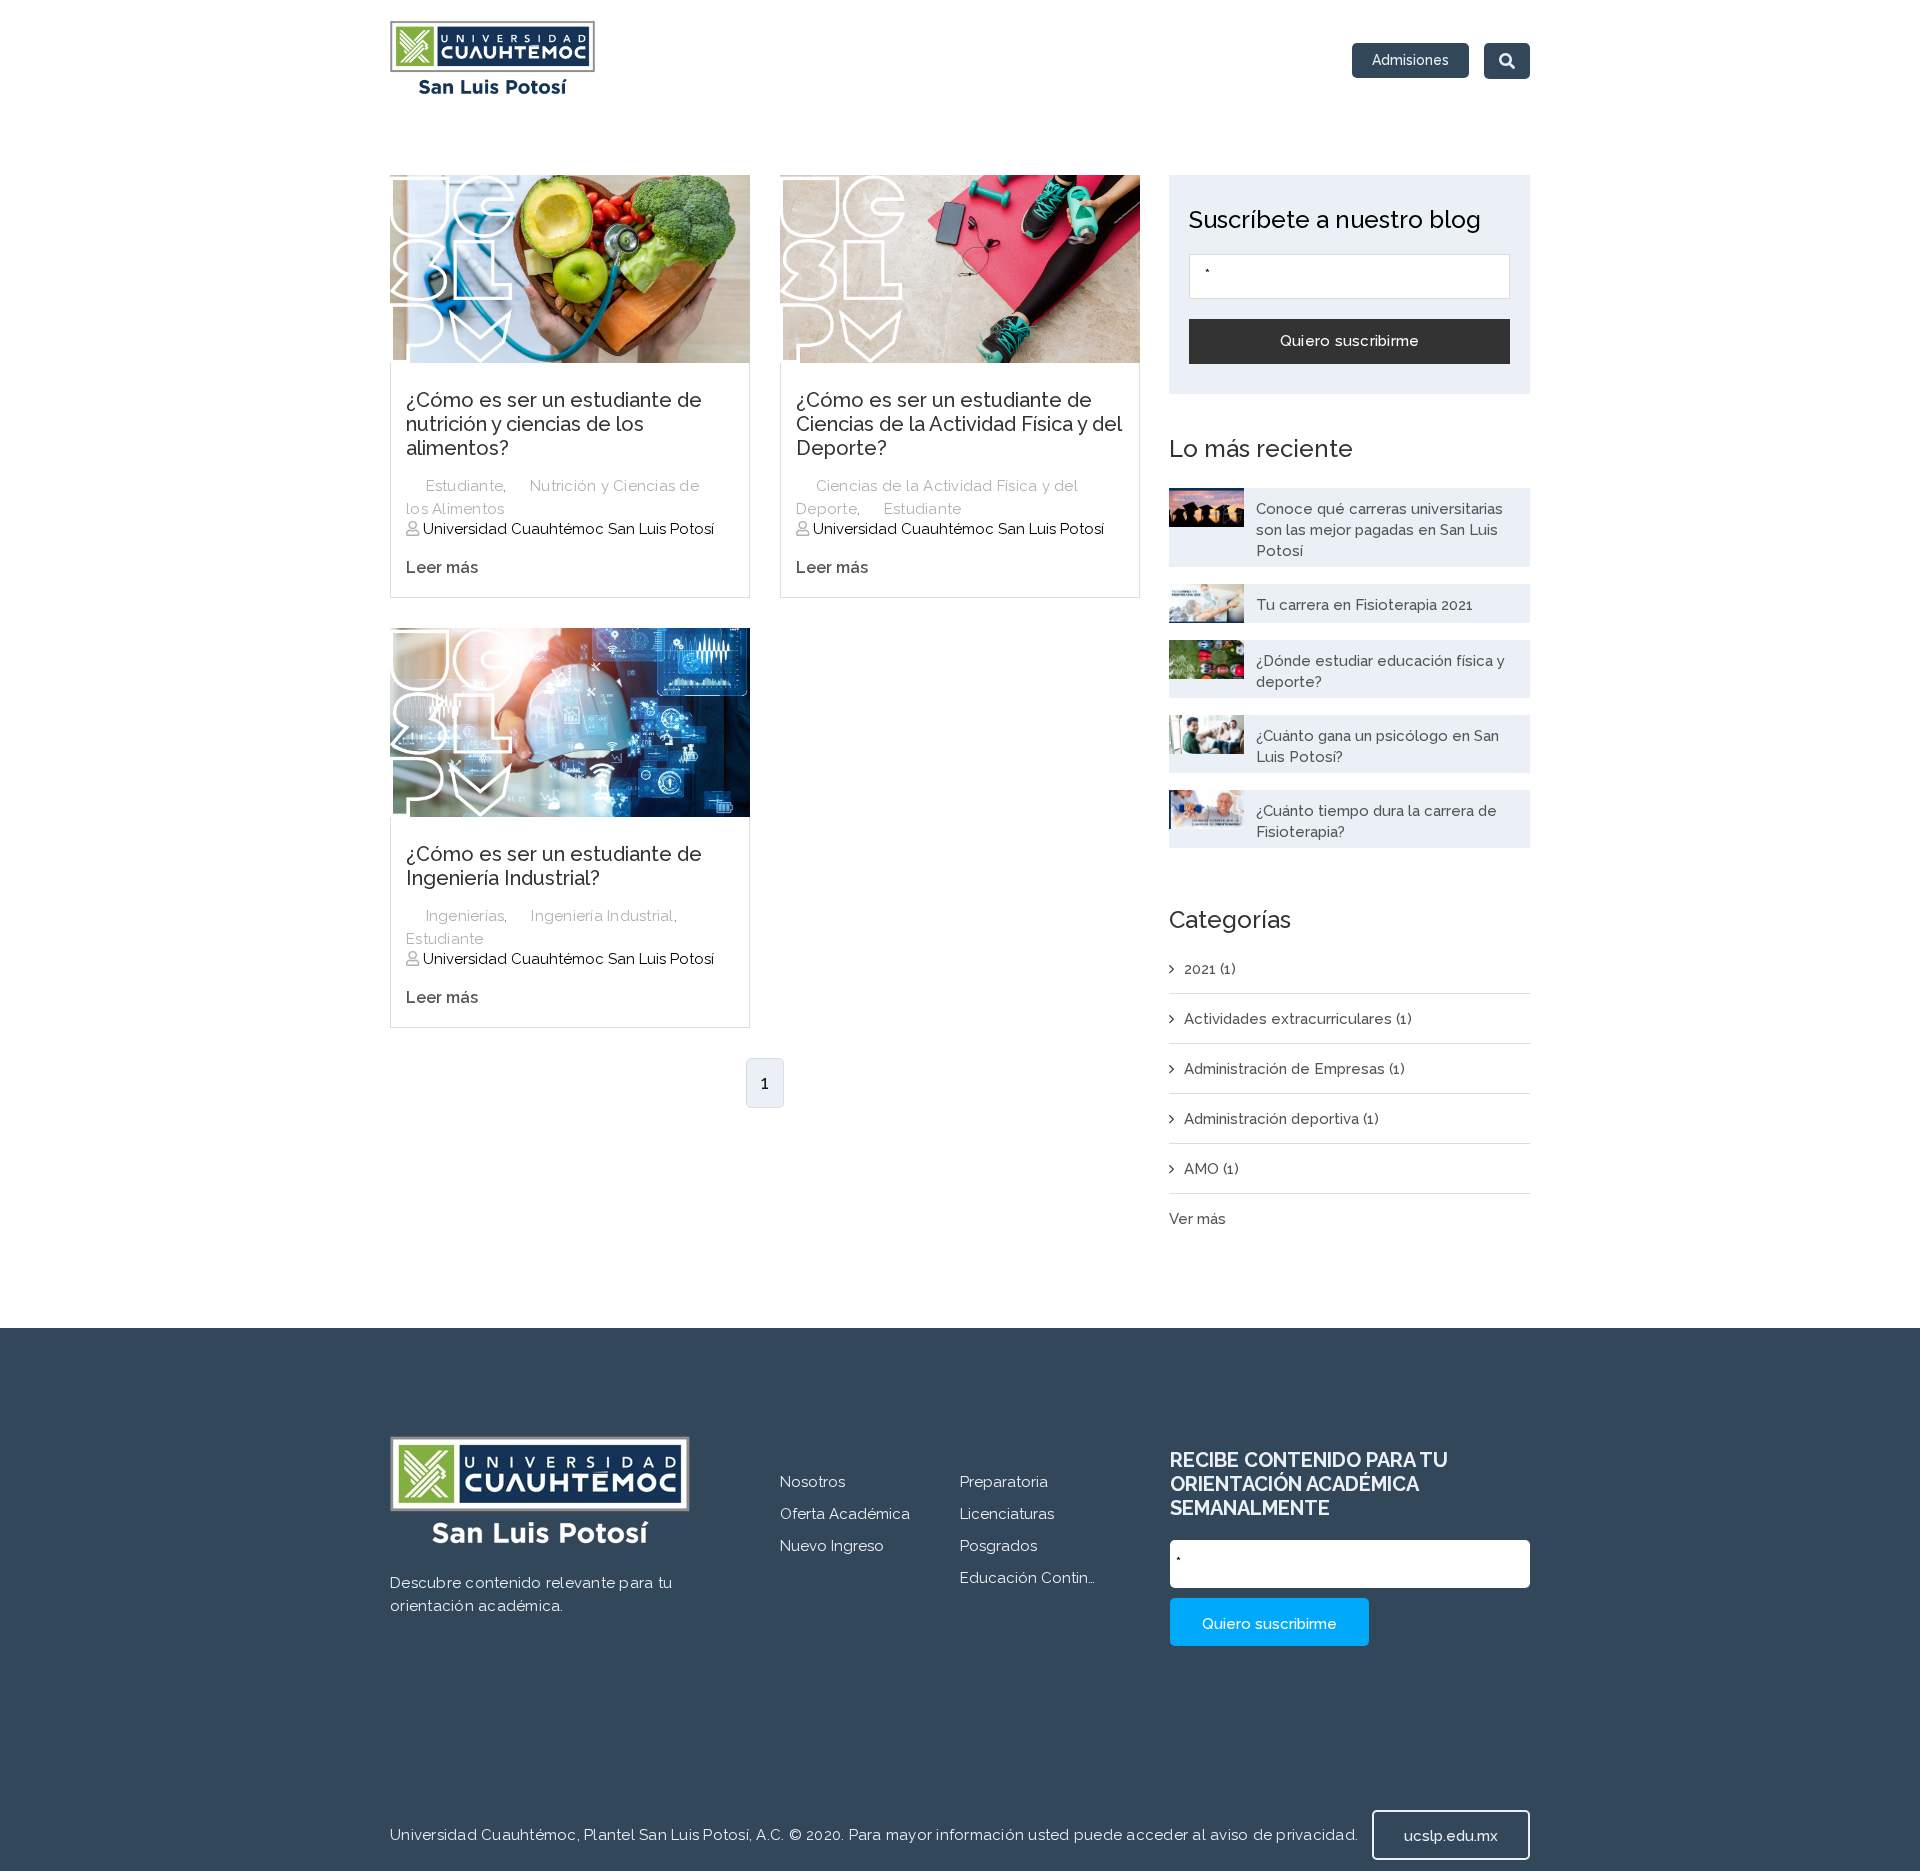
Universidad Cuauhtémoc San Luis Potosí (566, 529)
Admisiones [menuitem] (1410, 60)
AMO (1211, 1169)
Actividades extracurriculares (1298, 1019)
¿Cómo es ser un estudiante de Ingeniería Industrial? (554, 866)
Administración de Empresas (1294, 1069)
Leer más (442, 567)
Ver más (1197, 1219)
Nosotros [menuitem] (812, 1482)
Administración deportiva (1281, 1119)
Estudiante (465, 486)
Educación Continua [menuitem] (1030, 1578)
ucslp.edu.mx (1451, 1836)
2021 (1210, 969)
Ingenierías (465, 916)
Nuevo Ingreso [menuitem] (832, 1546)
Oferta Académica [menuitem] (845, 1514)
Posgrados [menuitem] (998, 1546)
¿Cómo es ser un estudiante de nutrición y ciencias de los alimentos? (554, 424)
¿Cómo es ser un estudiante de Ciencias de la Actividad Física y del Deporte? (958, 424)
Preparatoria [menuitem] (1004, 1482)
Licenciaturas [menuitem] (1007, 1514)
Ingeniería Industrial (602, 916)
